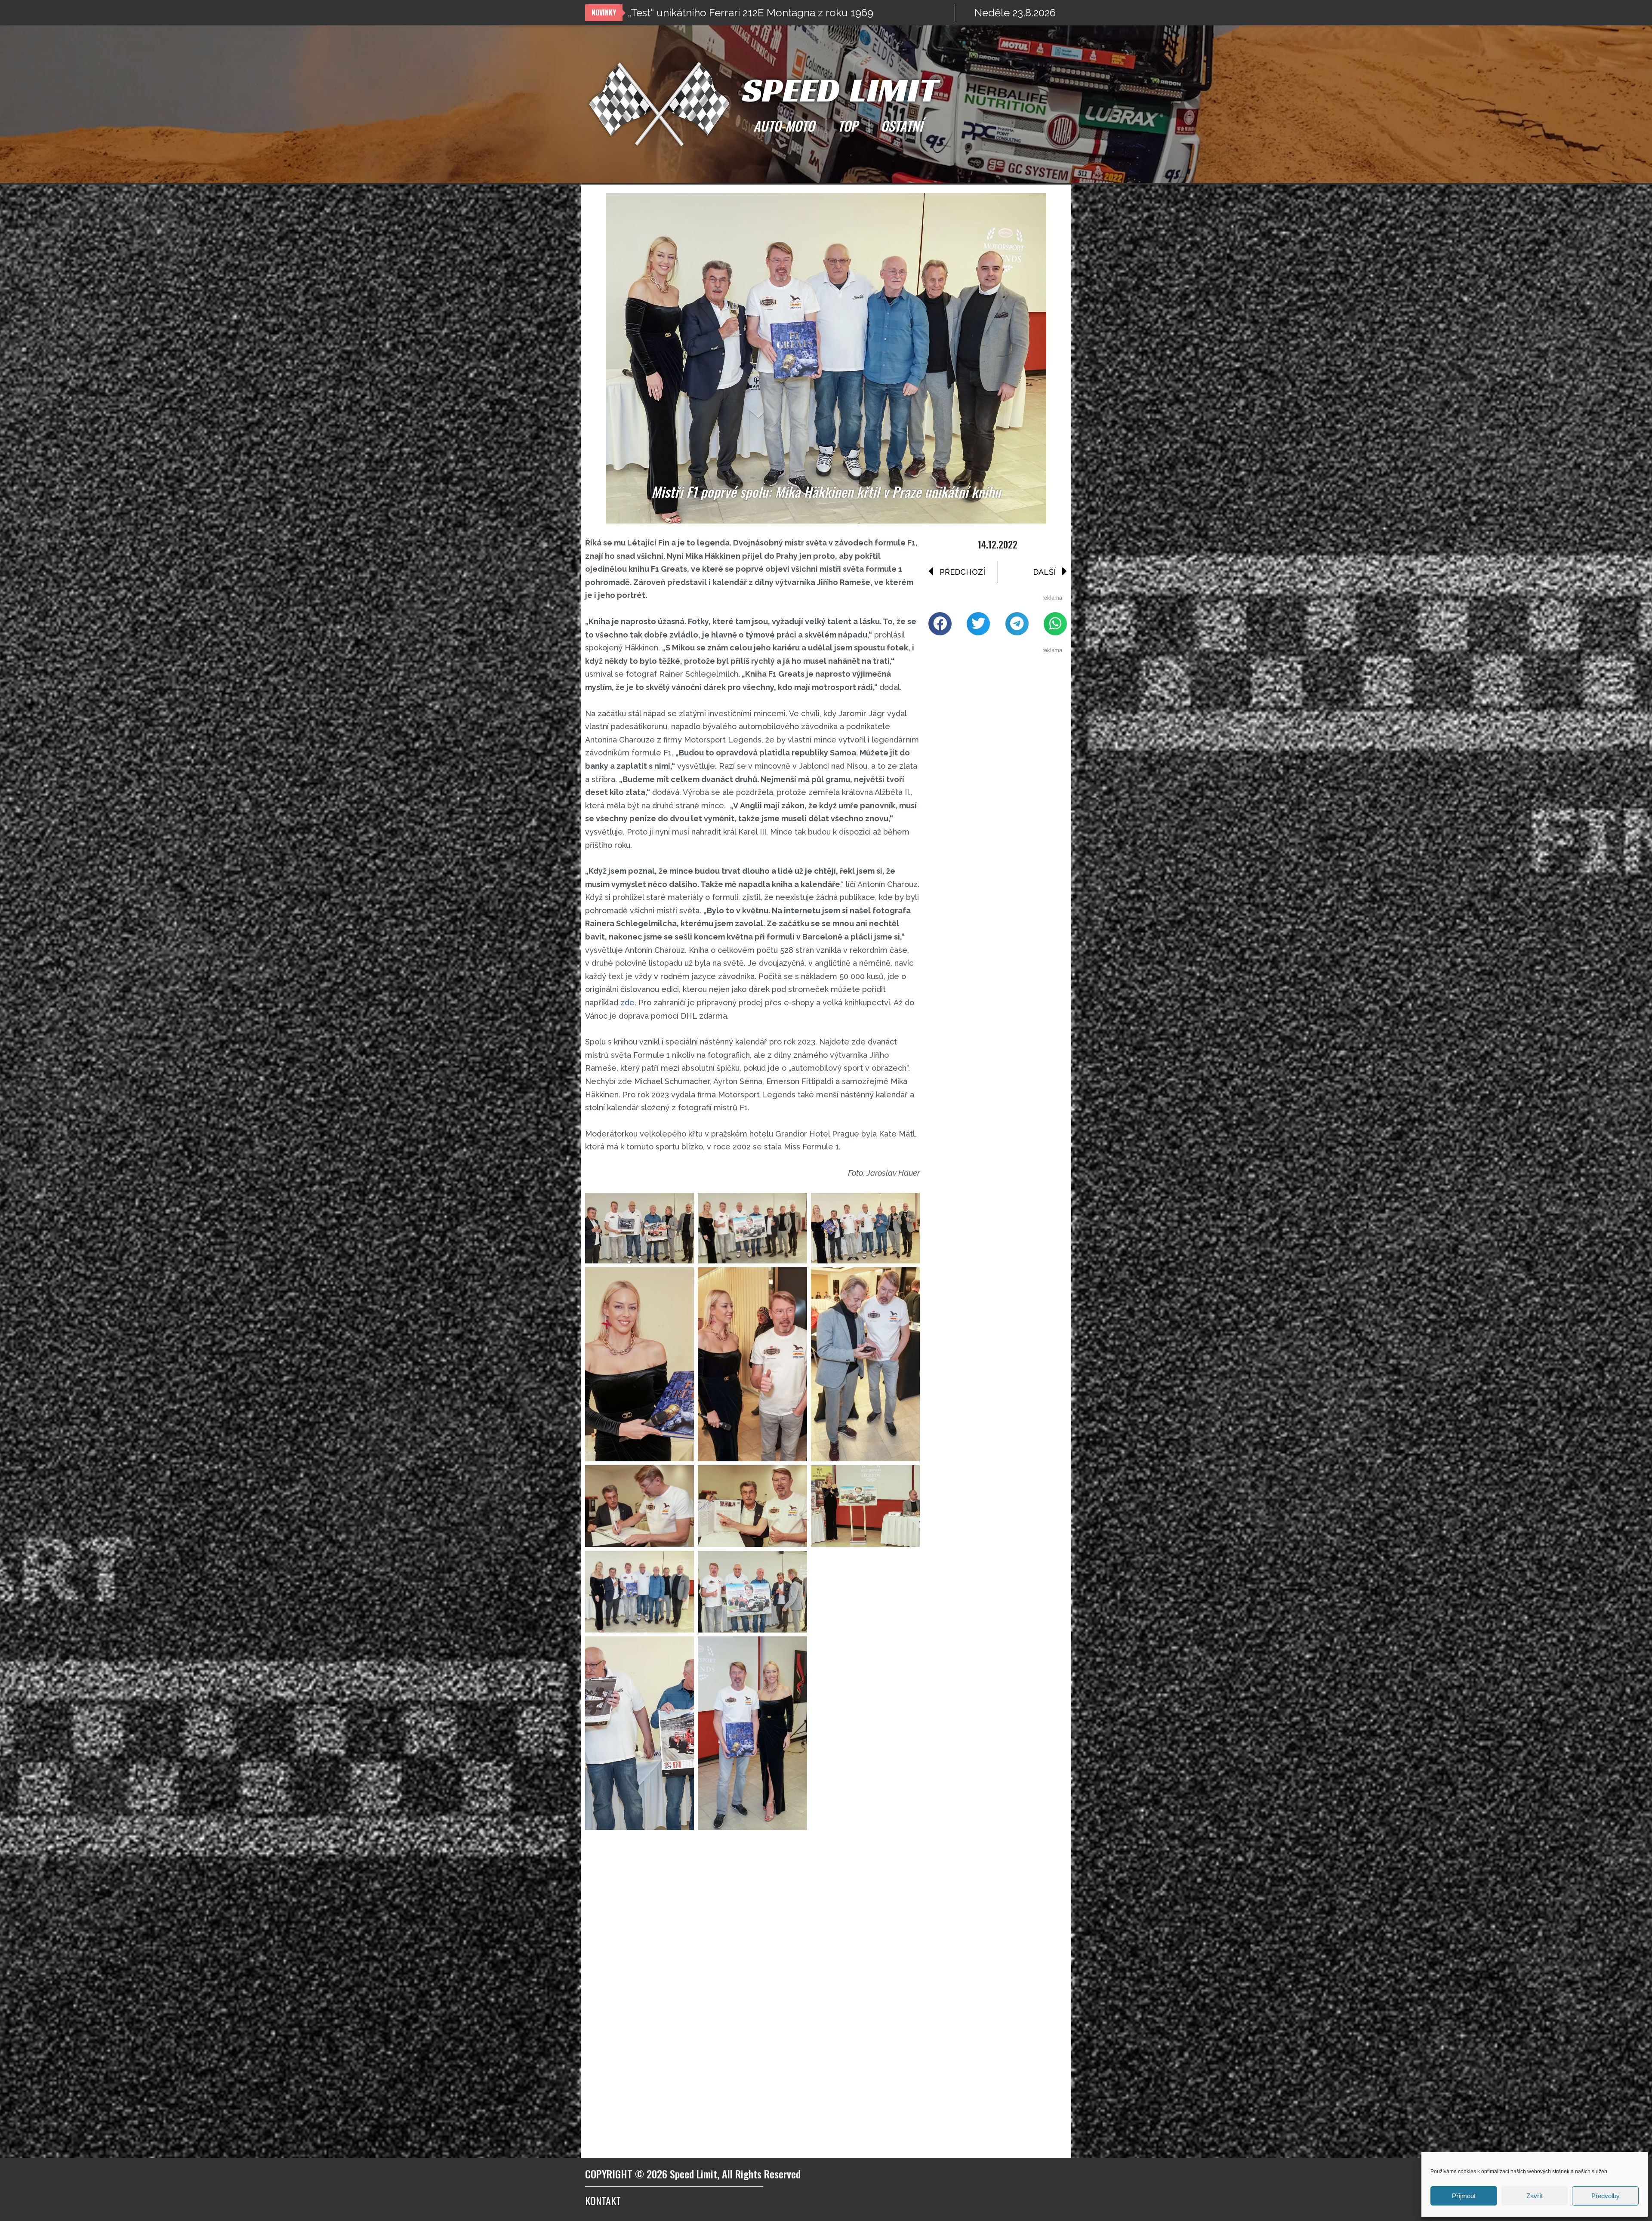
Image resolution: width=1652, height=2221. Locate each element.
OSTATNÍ (902, 126)
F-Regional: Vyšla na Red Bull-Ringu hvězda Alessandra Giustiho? (784, 13)
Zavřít (1535, 2196)
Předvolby (1606, 2196)
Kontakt (603, 2200)
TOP (848, 126)
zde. (628, 1003)
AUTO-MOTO (784, 126)
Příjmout (1464, 2196)
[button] (940, 624)
